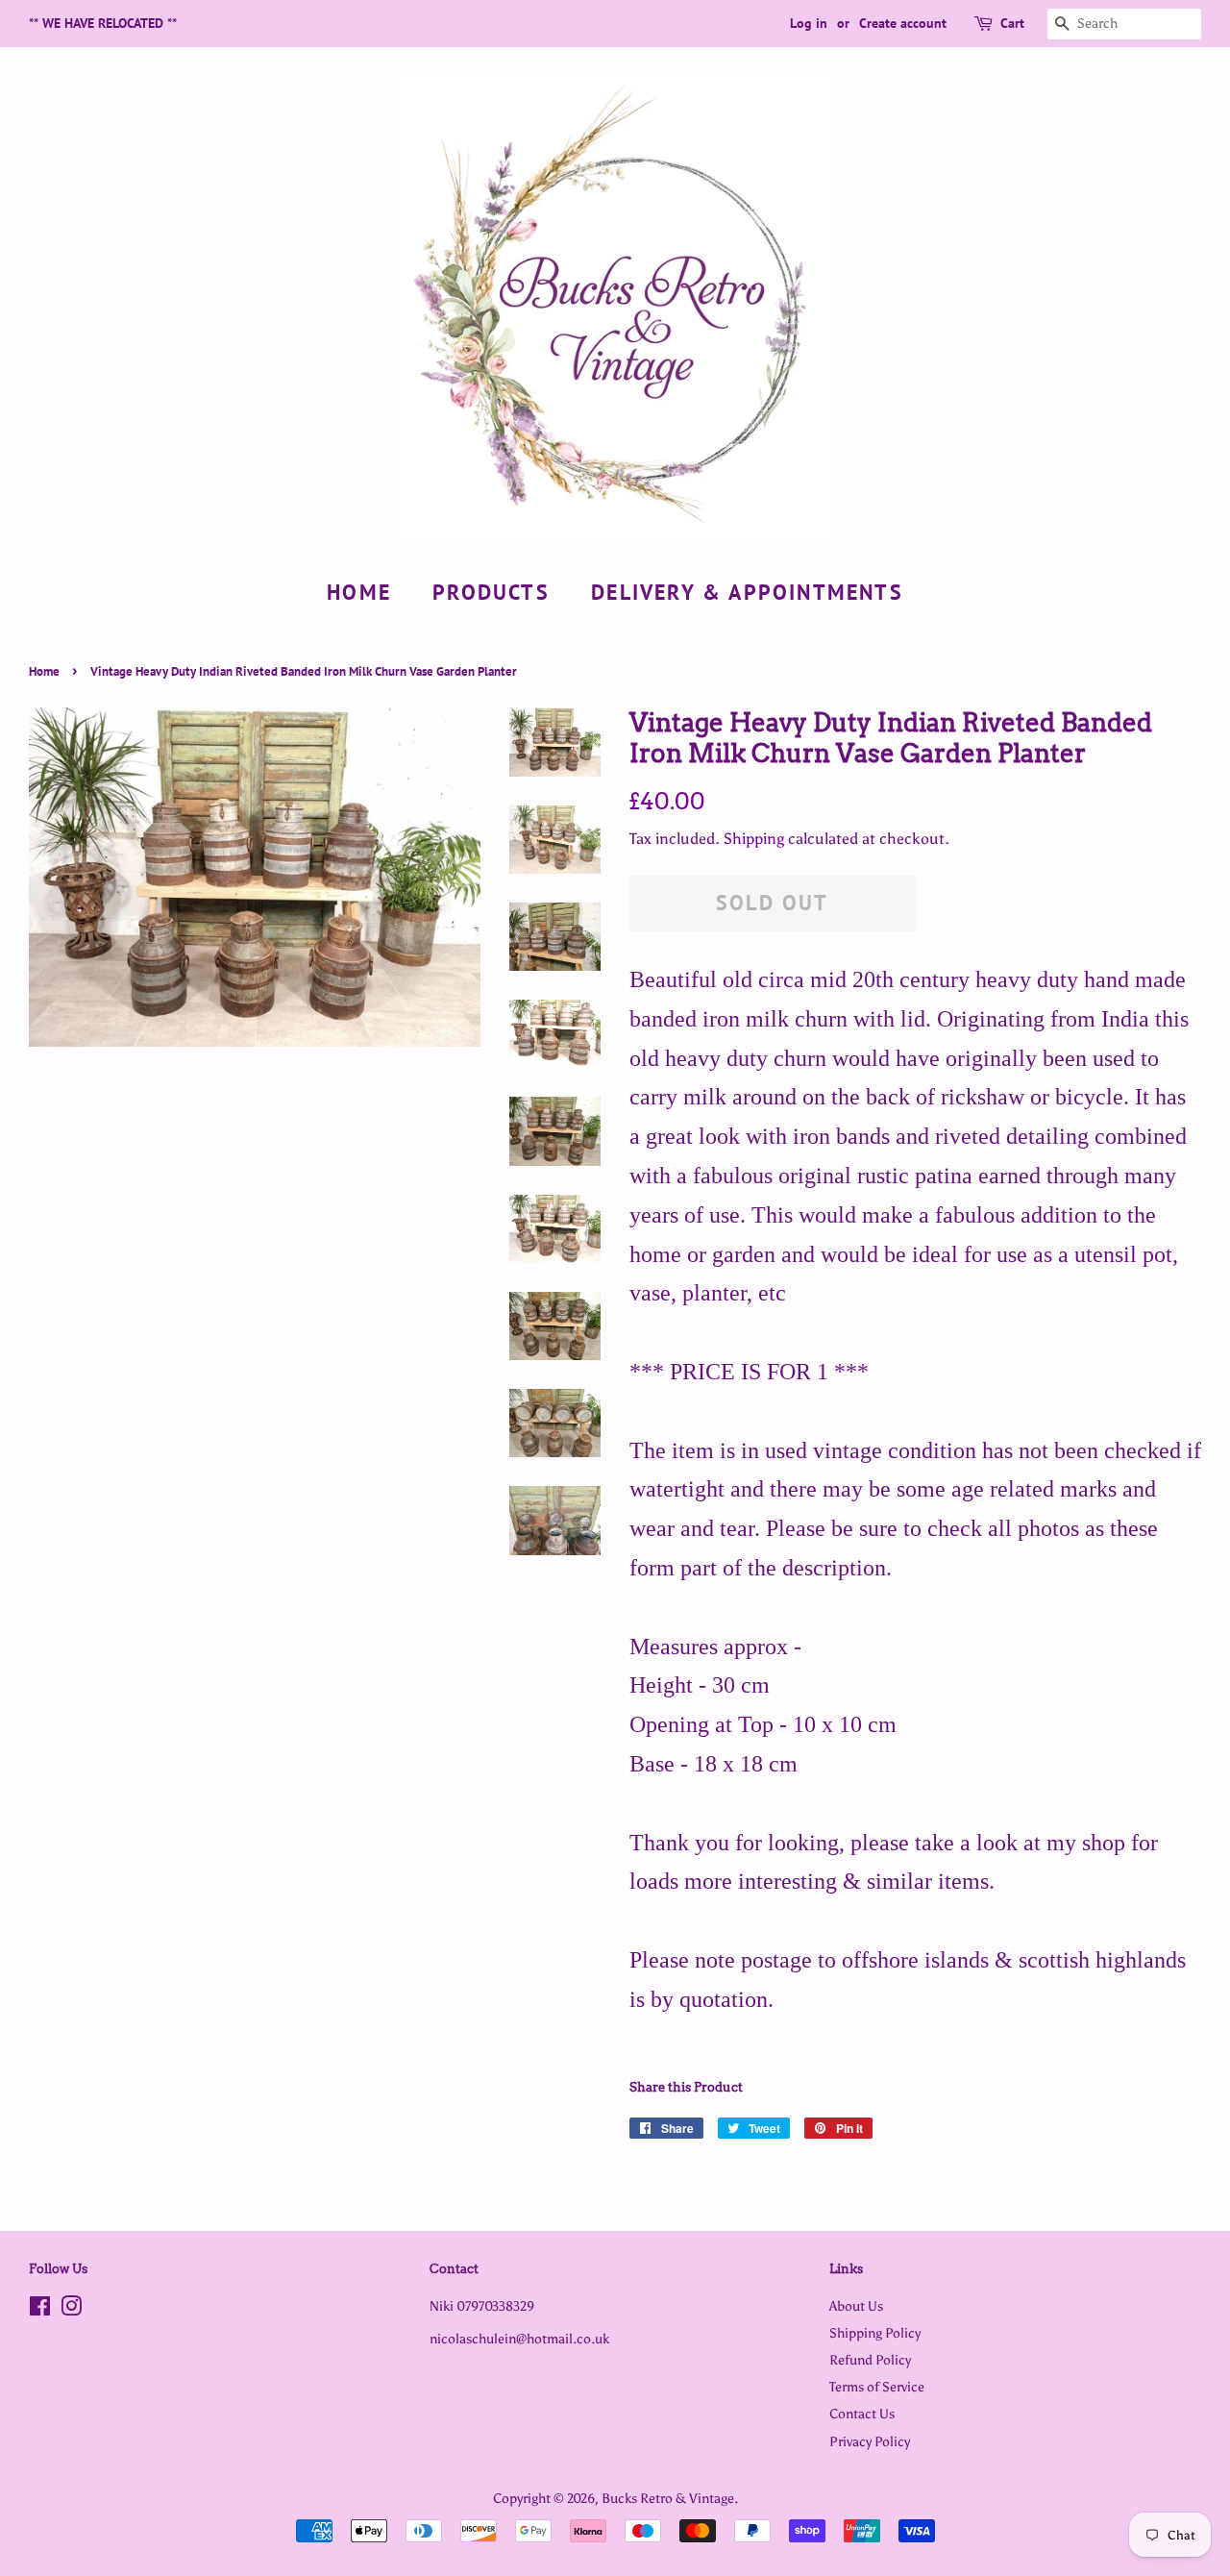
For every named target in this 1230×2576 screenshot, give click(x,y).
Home (359, 592)
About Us (856, 2306)
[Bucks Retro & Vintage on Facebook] (40, 2310)
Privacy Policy (870, 2441)
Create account (903, 23)
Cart (1012, 23)
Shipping (754, 839)
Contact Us (862, 2414)
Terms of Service (877, 2387)
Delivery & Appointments (747, 592)
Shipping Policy (875, 2333)
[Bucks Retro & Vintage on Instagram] (71, 2310)
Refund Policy (870, 2360)
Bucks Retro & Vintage (668, 2498)
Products (491, 592)
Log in (809, 23)
